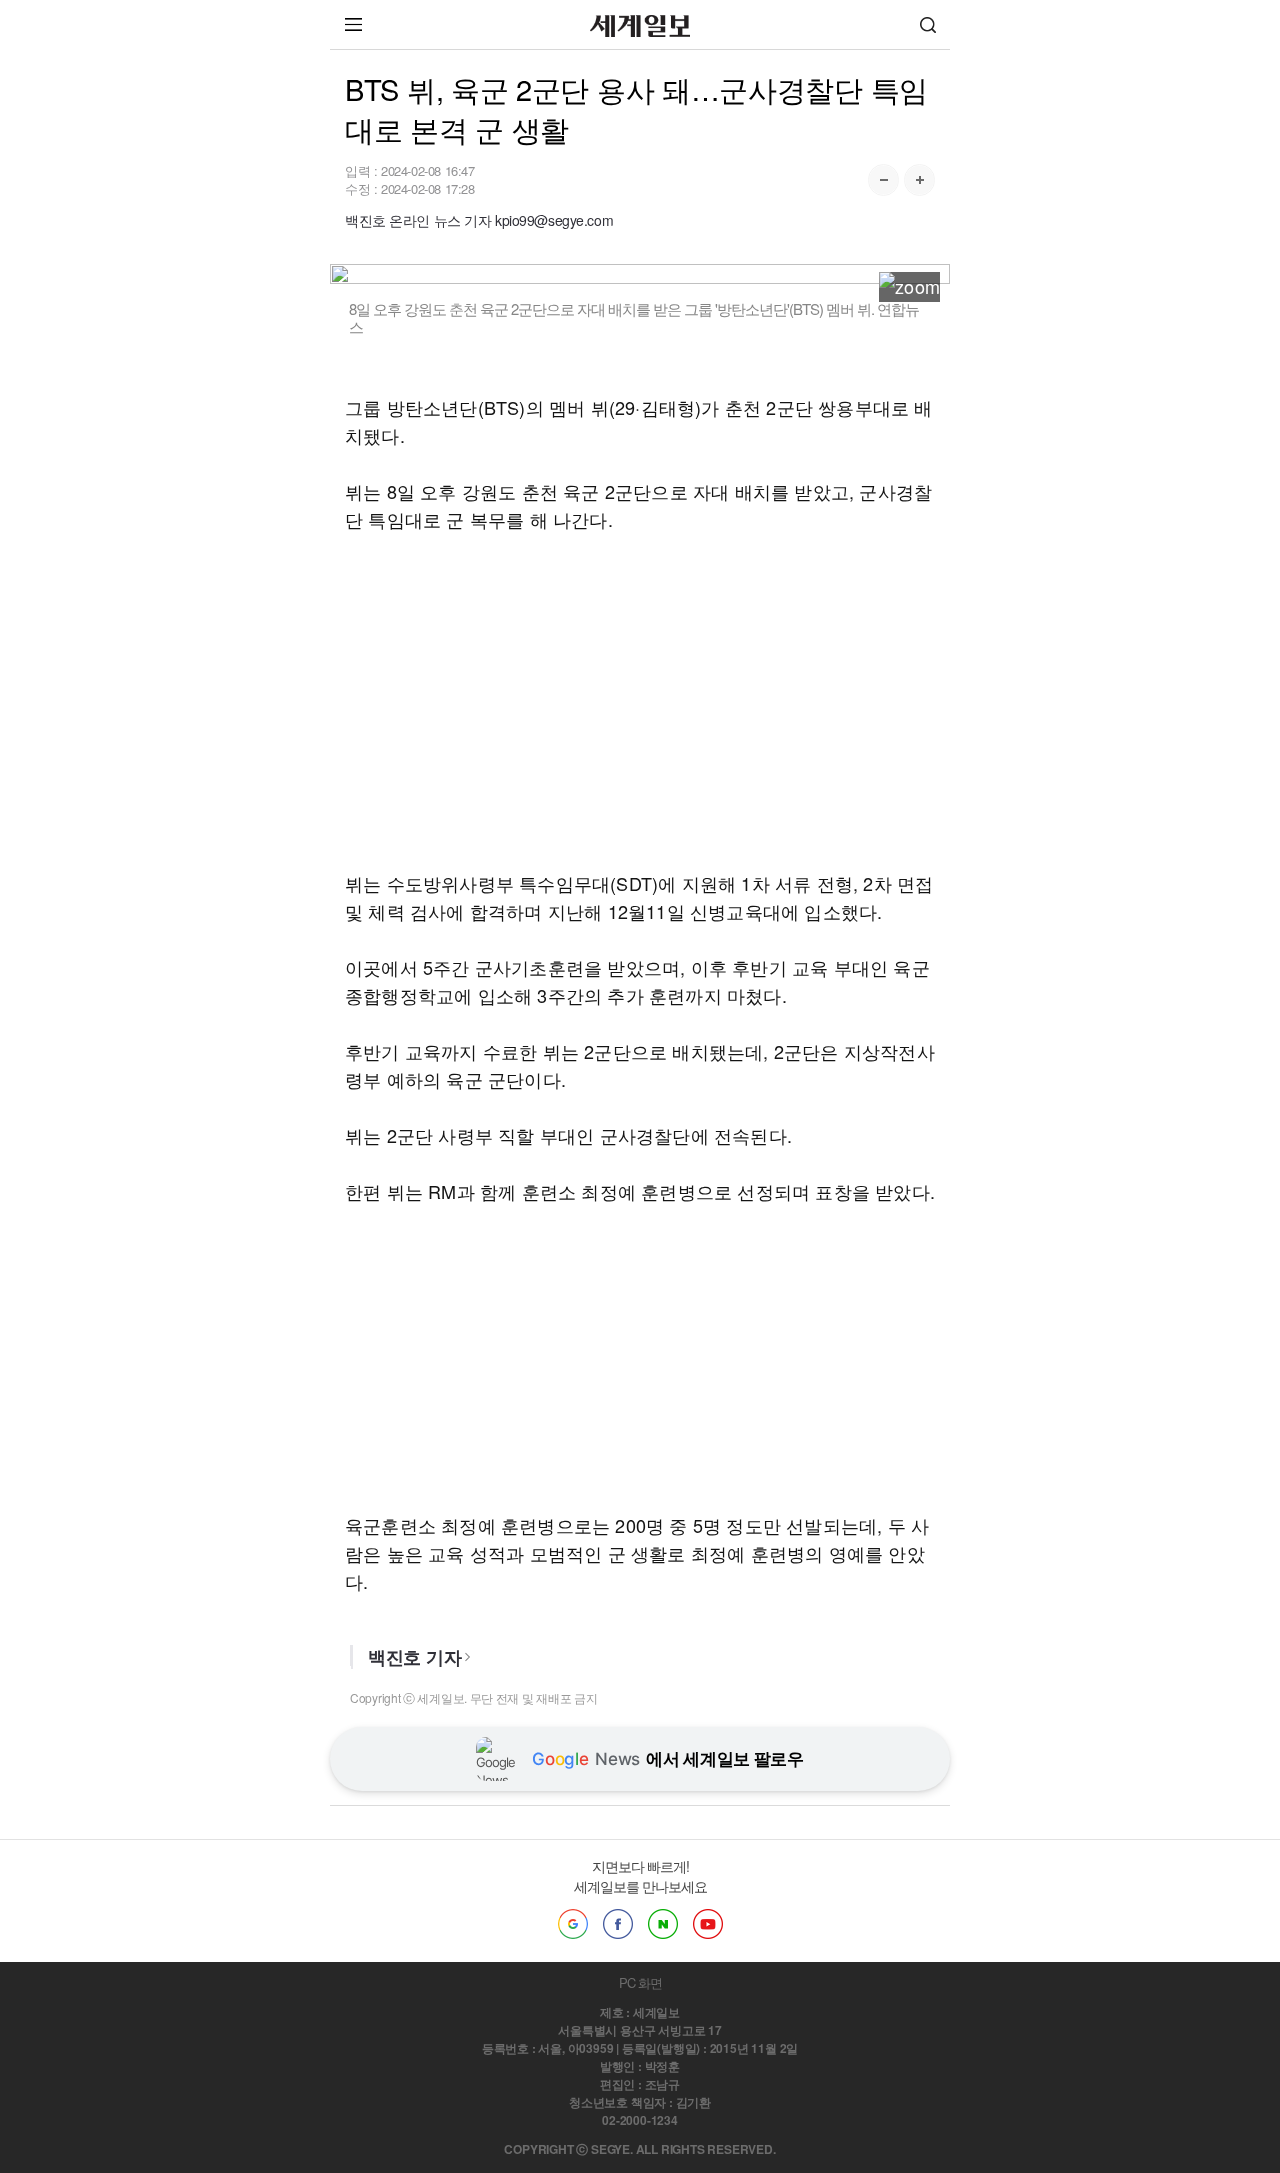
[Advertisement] (640, 701)
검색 (928, 24)
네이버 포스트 (663, 1924)
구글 (573, 1924)
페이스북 (618, 1924)
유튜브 (708, 1924)
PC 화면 (640, 1982)
